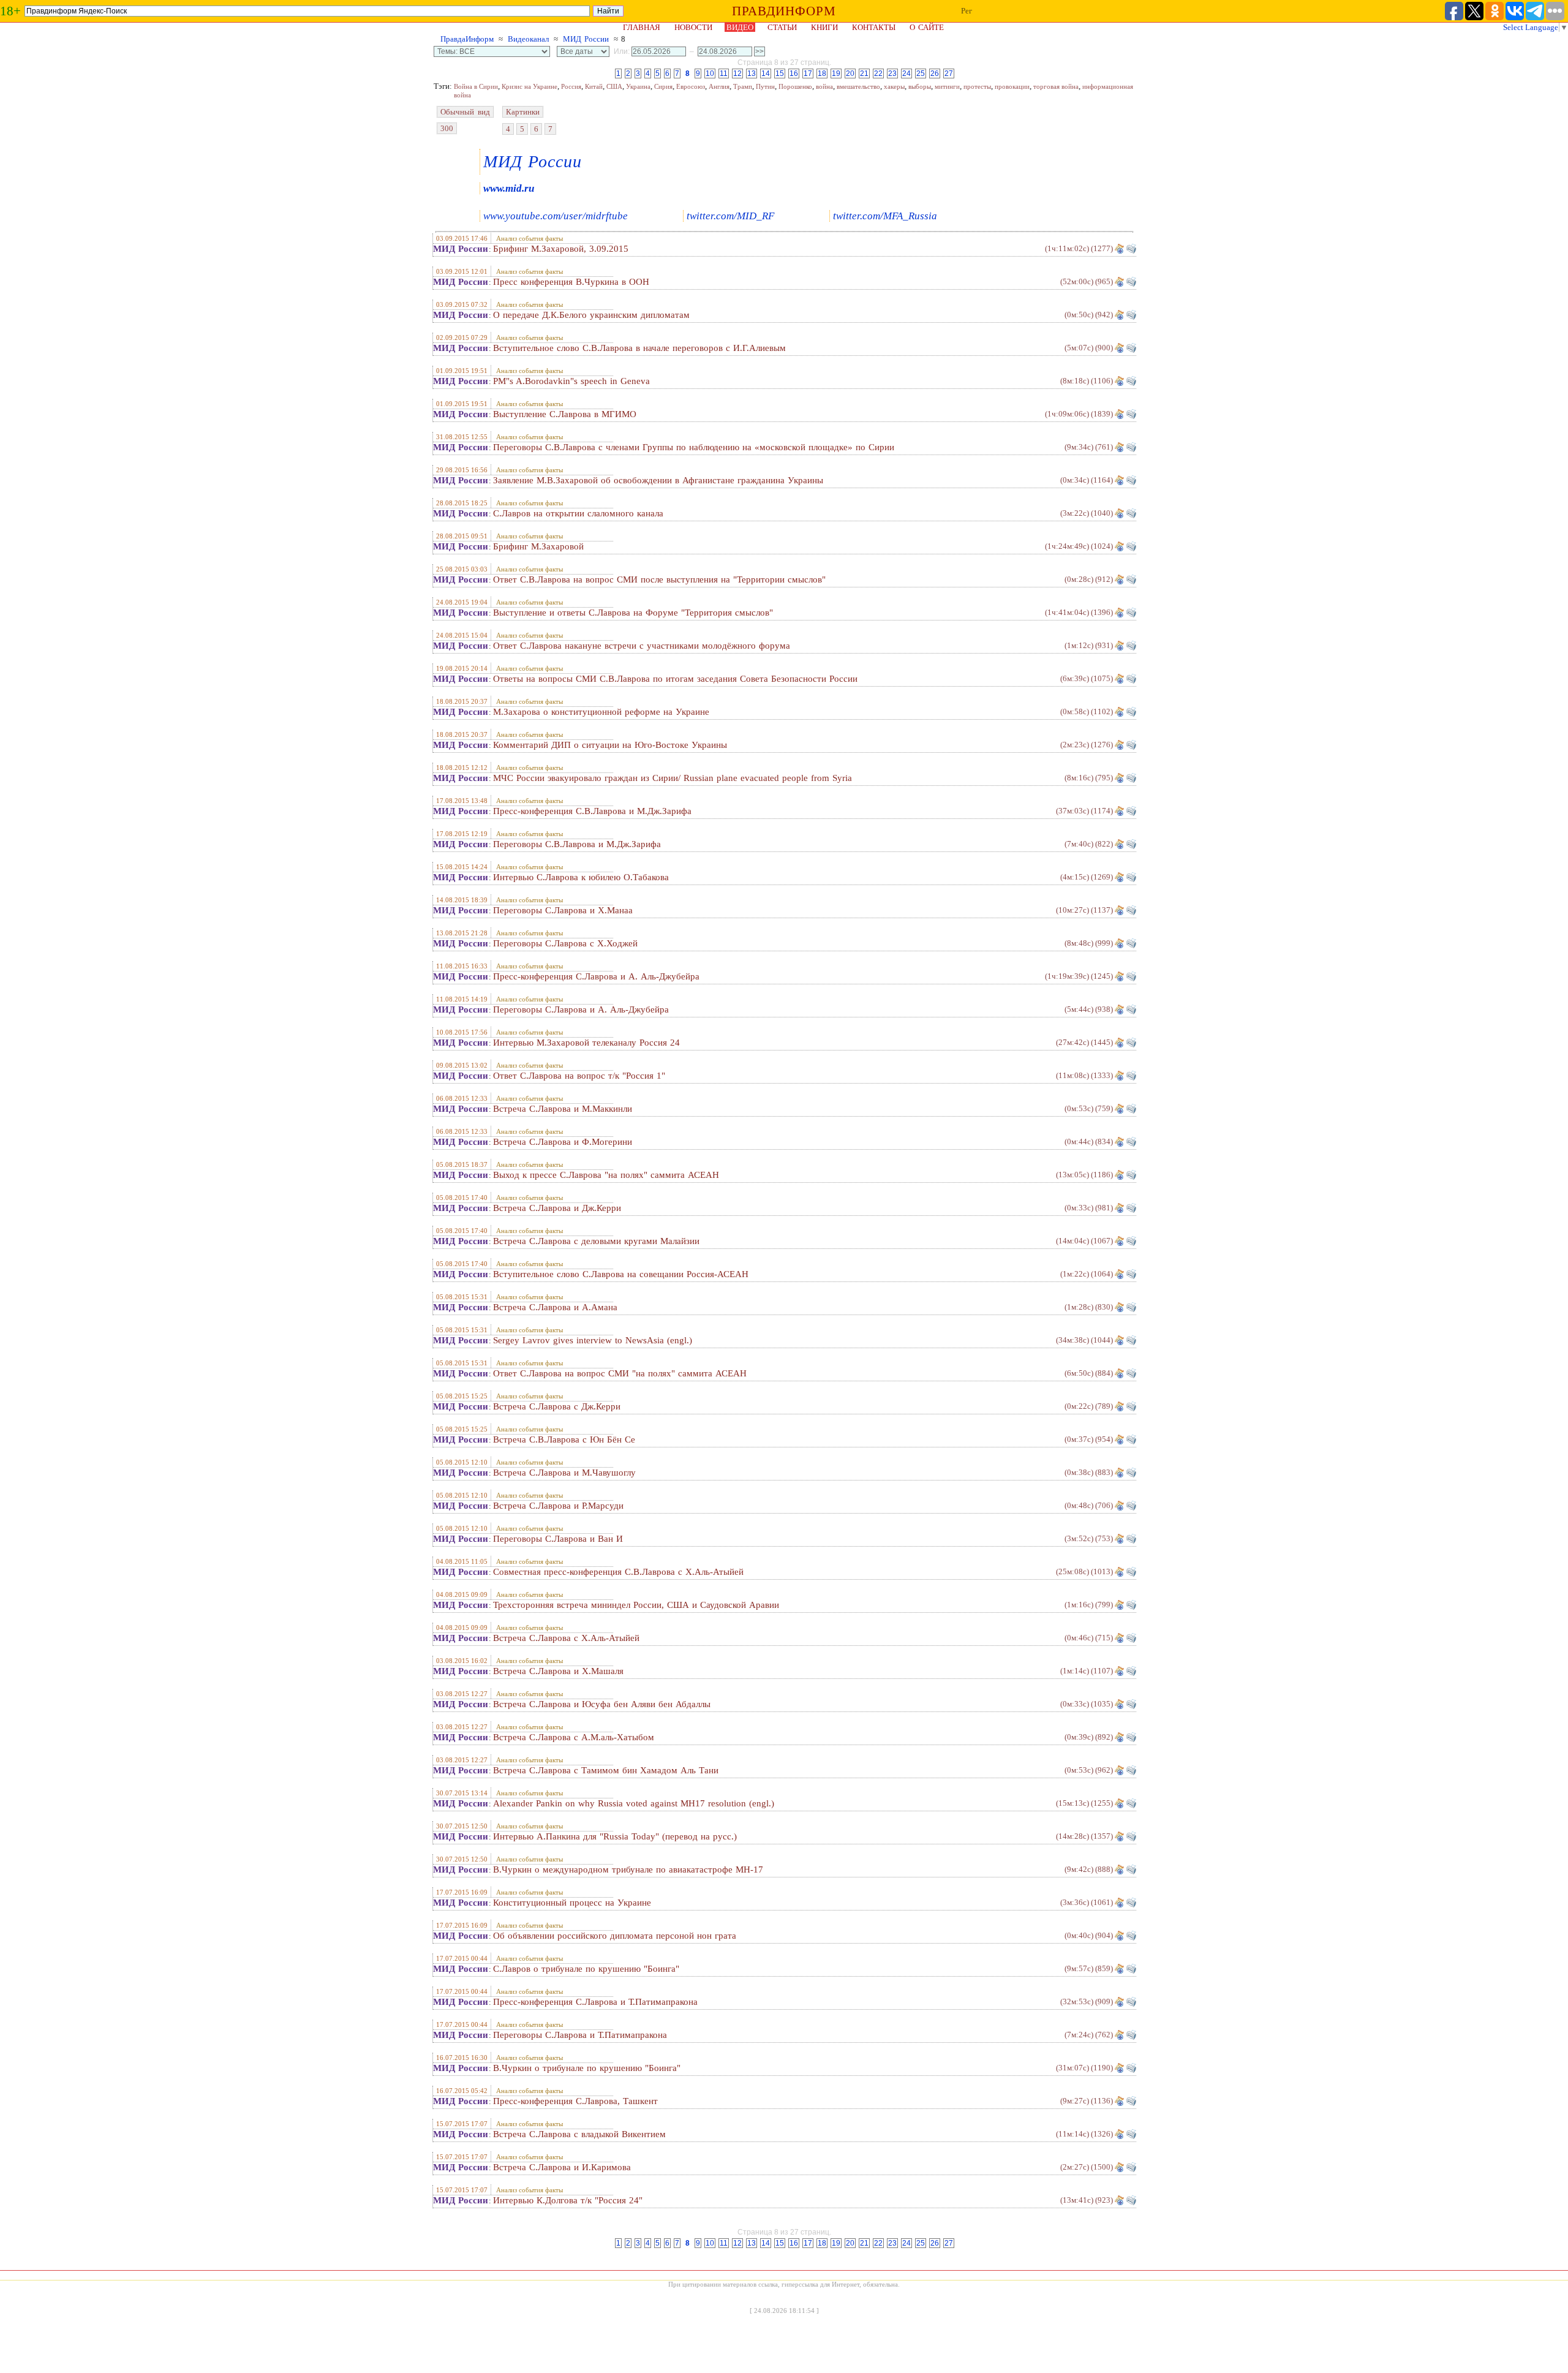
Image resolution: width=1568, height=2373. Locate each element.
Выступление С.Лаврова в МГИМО (565, 414)
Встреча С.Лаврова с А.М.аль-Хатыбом (574, 1737)
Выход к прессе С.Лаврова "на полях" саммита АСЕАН (606, 1175)
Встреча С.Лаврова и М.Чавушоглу (564, 1473)
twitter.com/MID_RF (730, 216)
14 (766, 74)
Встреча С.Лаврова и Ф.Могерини (563, 1142)
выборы (920, 86)
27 (949, 74)
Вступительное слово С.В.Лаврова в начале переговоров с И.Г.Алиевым (639, 348)
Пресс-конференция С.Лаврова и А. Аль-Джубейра (596, 976)
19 (836, 74)
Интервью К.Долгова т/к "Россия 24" (568, 2200)
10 (710, 74)
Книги (824, 27)
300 (447, 128)
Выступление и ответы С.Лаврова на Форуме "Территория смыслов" (633, 613)
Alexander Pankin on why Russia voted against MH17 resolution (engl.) (634, 1803)
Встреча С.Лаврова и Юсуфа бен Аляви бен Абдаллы (602, 1704)
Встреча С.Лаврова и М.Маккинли (563, 1109)
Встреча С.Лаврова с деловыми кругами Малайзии (596, 1241)
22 (878, 74)
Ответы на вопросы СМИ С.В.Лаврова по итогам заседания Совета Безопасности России (675, 679)
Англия (719, 86)
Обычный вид (465, 112)
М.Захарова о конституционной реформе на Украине (601, 712)
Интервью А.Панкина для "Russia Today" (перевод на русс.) (615, 1836)
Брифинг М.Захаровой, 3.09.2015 (561, 249)
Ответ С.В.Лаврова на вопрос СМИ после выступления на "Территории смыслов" (659, 579)
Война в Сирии (476, 86)
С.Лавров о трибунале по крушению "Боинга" (586, 1969)
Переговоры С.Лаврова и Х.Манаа (563, 910)
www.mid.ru (509, 188)
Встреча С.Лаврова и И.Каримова (562, 2167)
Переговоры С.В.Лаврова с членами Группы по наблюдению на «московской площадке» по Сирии (694, 447)
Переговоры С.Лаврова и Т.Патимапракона (580, 2035)
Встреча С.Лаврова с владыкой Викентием (579, 2134)
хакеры (894, 86)
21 (864, 74)
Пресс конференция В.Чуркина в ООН (571, 282)
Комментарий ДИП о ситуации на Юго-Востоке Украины (610, 745)
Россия (571, 86)
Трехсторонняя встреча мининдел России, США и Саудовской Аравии (636, 1605)
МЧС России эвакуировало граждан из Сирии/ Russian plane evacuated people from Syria (673, 778)
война (824, 86)
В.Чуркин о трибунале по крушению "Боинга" (587, 2068)
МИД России (586, 39)
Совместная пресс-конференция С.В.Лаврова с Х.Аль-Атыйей (618, 1572)
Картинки (523, 112)
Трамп (743, 86)
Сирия (663, 86)
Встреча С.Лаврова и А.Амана (555, 1307)
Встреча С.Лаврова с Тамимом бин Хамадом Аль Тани (606, 1770)
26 (935, 74)
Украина (638, 86)
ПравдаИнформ (467, 39)
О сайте (927, 27)
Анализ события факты (530, 238)
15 (780, 74)
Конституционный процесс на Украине (572, 1903)
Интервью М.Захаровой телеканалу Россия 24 (586, 1043)
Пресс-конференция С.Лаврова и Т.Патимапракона (595, 2002)
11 (724, 74)
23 (892, 74)
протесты (977, 86)
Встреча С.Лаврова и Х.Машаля (558, 1671)
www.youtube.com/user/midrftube (556, 216)
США (614, 86)
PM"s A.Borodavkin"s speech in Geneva (571, 381)
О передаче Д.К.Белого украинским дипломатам (591, 315)
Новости (693, 27)
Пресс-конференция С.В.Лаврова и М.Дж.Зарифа (592, 811)
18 (822, 74)
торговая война (1056, 86)
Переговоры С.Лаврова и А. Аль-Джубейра (581, 1009)
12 (737, 74)
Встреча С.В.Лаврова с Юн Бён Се (564, 1439)
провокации (1012, 86)
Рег (967, 11)
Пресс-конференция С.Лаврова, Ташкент (575, 2101)
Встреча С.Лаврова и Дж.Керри (557, 1208)
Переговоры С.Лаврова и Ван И (558, 1539)
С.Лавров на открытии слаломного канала (578, 513)
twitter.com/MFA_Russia (885, 216)
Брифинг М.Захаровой (538, 546)
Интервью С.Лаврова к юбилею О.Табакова (581, 877)
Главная (642, 27)
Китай (594, 86)
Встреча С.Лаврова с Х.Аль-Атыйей (566, 1638)
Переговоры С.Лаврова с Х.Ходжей (565, 943)
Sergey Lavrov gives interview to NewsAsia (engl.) (593, 1340)
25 (921, 74)
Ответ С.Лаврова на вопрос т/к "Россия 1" (579, 1076)
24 (907, 74)
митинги (947, 86)
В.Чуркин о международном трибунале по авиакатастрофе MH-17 (628, 1869)
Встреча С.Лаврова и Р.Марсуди (558, 1506)
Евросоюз (691, 86)
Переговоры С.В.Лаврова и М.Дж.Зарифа (577, 844)
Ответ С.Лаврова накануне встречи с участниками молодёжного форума (642, 646)
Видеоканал (528, 39)
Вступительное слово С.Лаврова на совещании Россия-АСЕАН (621, 1274)
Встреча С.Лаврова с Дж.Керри (557, 1406)
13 (752, 74)
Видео (740, 27)
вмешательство (858, 86)
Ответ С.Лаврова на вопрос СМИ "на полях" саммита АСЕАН (620, 1373)
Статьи (782, 27)
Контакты (874, 27)
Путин (765, 86)
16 (794, 74)
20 (850, 74)
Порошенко (795, 86)
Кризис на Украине (530, 86)
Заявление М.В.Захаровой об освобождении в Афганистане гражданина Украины (658, 480)
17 (808, 74)
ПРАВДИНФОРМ (784, 11)
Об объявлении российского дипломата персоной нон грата (615, 1936)
